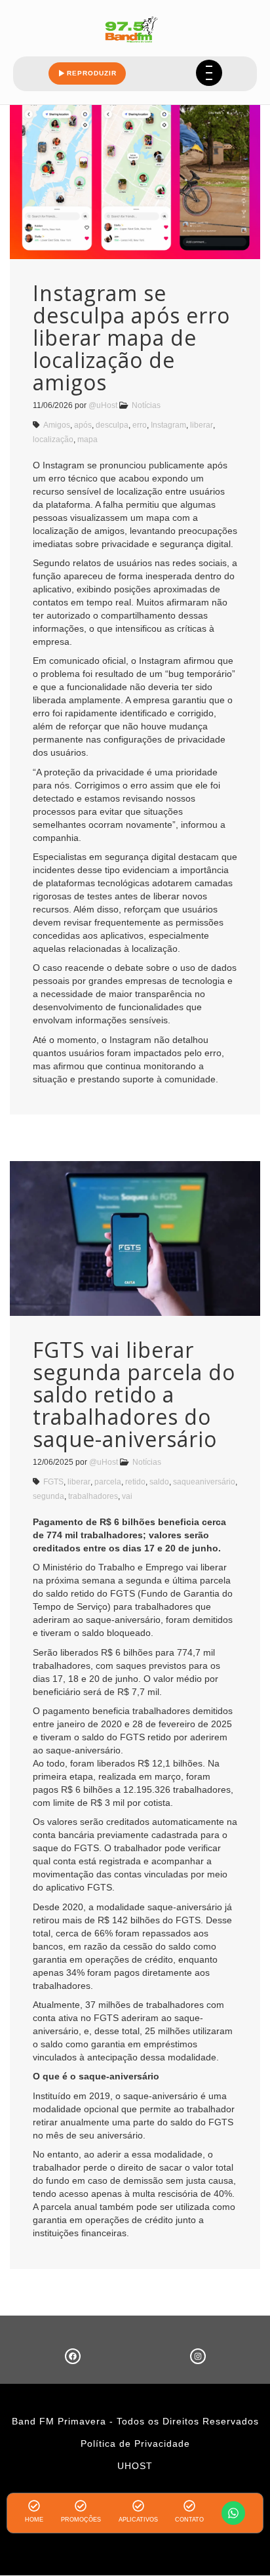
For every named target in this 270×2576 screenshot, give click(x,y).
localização (53, 440)
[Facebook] (73, 2356)
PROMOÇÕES (81, 2520)
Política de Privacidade (135, 2443)
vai (127, 1496)
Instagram (168, 425)
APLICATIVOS (138, 2520)
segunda (48, 1496)
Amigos (57, 425)
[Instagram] (198, 2356)
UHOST (135, 2466)
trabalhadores (93, 1496)
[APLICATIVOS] (138, 2506)
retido (135, 1482)
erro (140, 425)
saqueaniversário (204, 1482)
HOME (34, 2520)
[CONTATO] (189, 2506)
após (83, 425)
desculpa (112, 425)
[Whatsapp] (233, 2513)
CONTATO (189, 2520)
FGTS (53, 1482)
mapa (87, 440)
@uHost (103, 405)
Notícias (146, 405)
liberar (202, 425)
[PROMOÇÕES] (81, 2506)
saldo (159, 1482)
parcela (108, 1482)
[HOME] (34, 2506)
